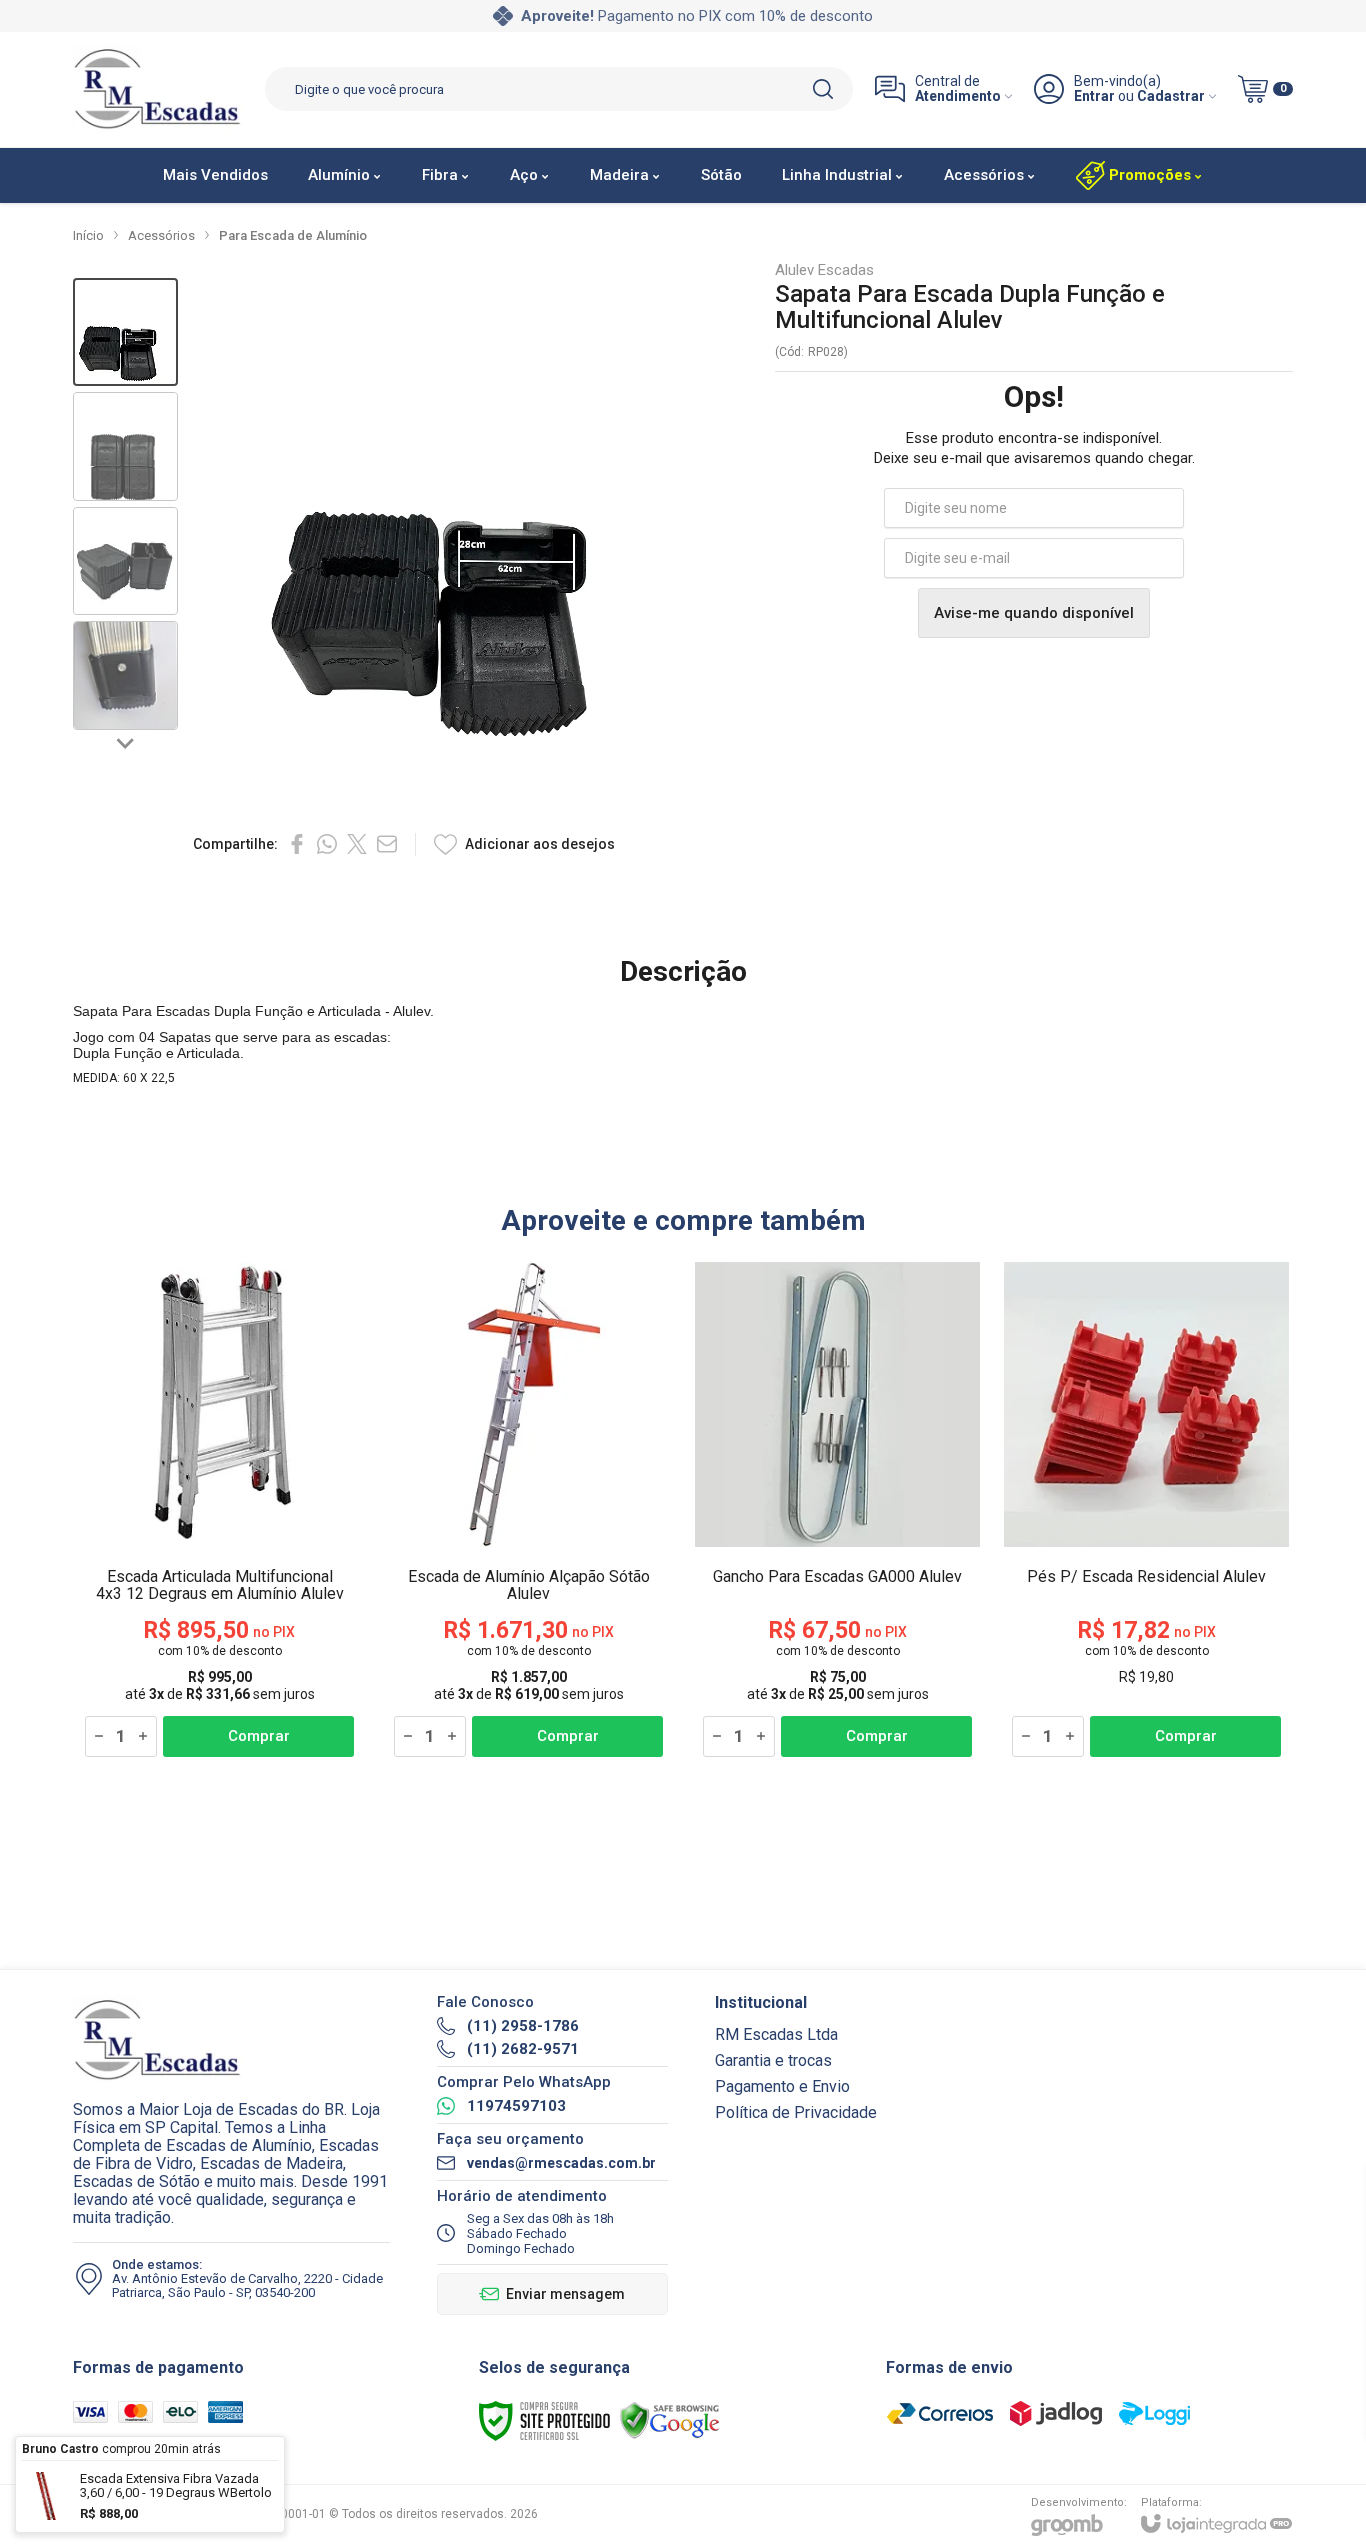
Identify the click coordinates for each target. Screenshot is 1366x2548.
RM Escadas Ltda (776, 2034)
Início (88, 235)
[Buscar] (823, 89)
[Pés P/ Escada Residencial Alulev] (1146, 1510)
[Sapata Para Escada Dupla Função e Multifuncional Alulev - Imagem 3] (125, 561)
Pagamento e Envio (782, 2086)
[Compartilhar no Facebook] (297, 844)
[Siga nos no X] (953, 2075)
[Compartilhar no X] (357, 844)
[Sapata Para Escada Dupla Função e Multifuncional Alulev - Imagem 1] (125, 332)
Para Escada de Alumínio (293, 235)
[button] (125, 332)
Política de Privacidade (796, 2112)
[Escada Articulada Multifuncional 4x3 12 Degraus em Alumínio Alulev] (219, 1510)
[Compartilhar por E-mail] (387, 844)
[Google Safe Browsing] (670, 2420)
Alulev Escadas (824, 270)
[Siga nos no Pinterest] (1109, 2075)
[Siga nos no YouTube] (1005, 2075)
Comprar (259, 1736)
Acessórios (161, 235)
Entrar (1094, 96)
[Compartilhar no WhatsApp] (327, 844)
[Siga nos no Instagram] (1057, 2075)
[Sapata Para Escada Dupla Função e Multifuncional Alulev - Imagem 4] (125, 675)
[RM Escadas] (158, 89)
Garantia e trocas (773, 2060)
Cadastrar (1171, 96)
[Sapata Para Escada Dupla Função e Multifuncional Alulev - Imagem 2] (125, 446)
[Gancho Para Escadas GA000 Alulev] (837, 1510)
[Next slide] (126, 742)
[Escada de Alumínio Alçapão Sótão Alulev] (528, 1510)
